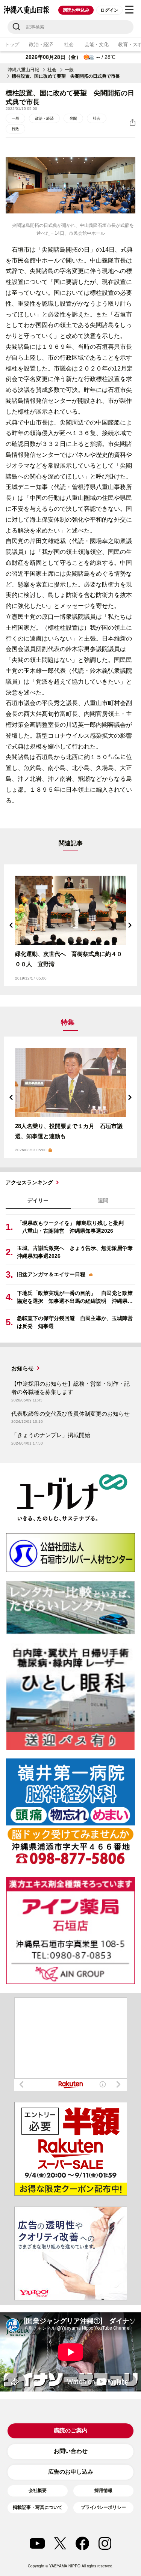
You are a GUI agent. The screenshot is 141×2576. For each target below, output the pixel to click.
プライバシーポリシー (103, 2507)
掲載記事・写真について (38, 2507)
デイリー (38, 1200)
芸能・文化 (97, 44)
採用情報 (103, 2490)
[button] (11, 925)
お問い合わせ (71, 2451)
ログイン (109, 10)
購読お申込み (76, 10)
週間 (103, 1200)
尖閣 (73, 118)
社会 (69, 44)
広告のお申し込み (71, 2472)
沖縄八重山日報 (23, 70)
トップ (12, 44)
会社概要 (38, 2490)
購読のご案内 (71, 2430)
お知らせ (23, 1368)
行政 (15, 129)
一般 (69, 70)
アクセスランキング (29, 1182)
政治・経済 (41, 44)
